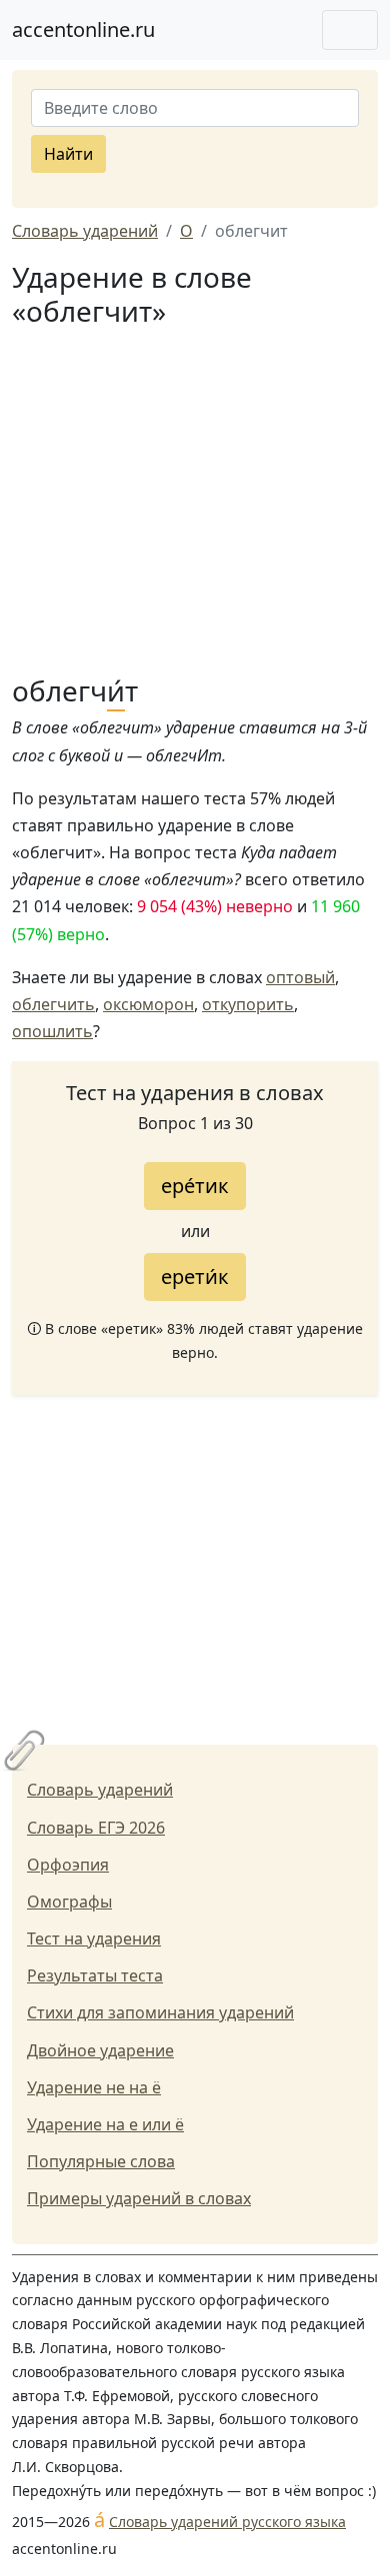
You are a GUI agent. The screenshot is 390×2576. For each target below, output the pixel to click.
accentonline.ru (83, 29)
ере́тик (195, 1186)
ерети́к (195, 1277)
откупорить (248, 1004)
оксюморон (148, 1004)
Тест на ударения (94, 1938)
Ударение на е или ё (105, 2124)
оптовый (300, 977)
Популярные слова (101, 2161)
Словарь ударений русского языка (227, 2522)
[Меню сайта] (350, 30)
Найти (68, 154)
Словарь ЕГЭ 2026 (96, 1828)
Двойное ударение (100, 2050)
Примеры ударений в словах (139, 2198)
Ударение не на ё (94, 2087)
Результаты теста (95, 1975)
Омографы (69, 1902)
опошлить (52, 1031)
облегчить (53, 1004)
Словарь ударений (100, 1790)
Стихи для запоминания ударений (160, 2012)
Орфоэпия (68, 1865)
